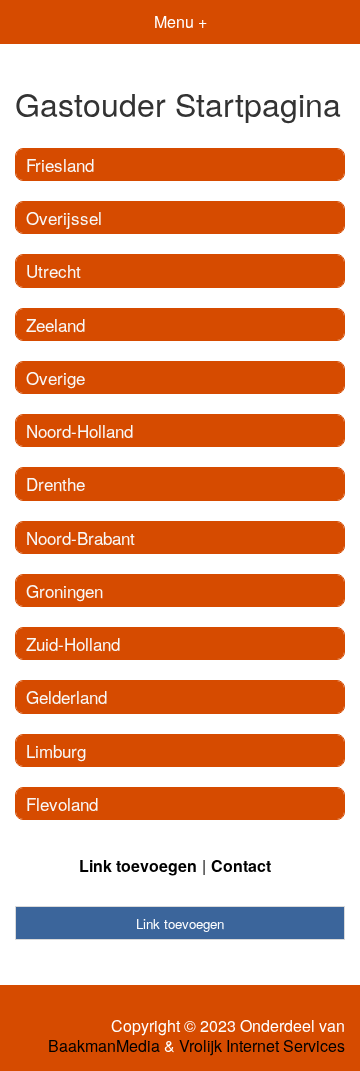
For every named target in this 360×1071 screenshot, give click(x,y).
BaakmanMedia (104, 1046)
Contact (241, 865)
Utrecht (53, 270)
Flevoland (62, 803)
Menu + (180, 21)
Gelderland (66, 696)
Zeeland (55, 324)
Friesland (60, 164)
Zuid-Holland (73, 643)
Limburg (56, 750)
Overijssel (64, 217)
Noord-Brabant (80, 537)
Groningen (64, 590)
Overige (55, 377)
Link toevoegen (138, 865)
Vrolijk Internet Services (262, 1046)
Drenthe (55, 483)
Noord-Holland (79, 430)
